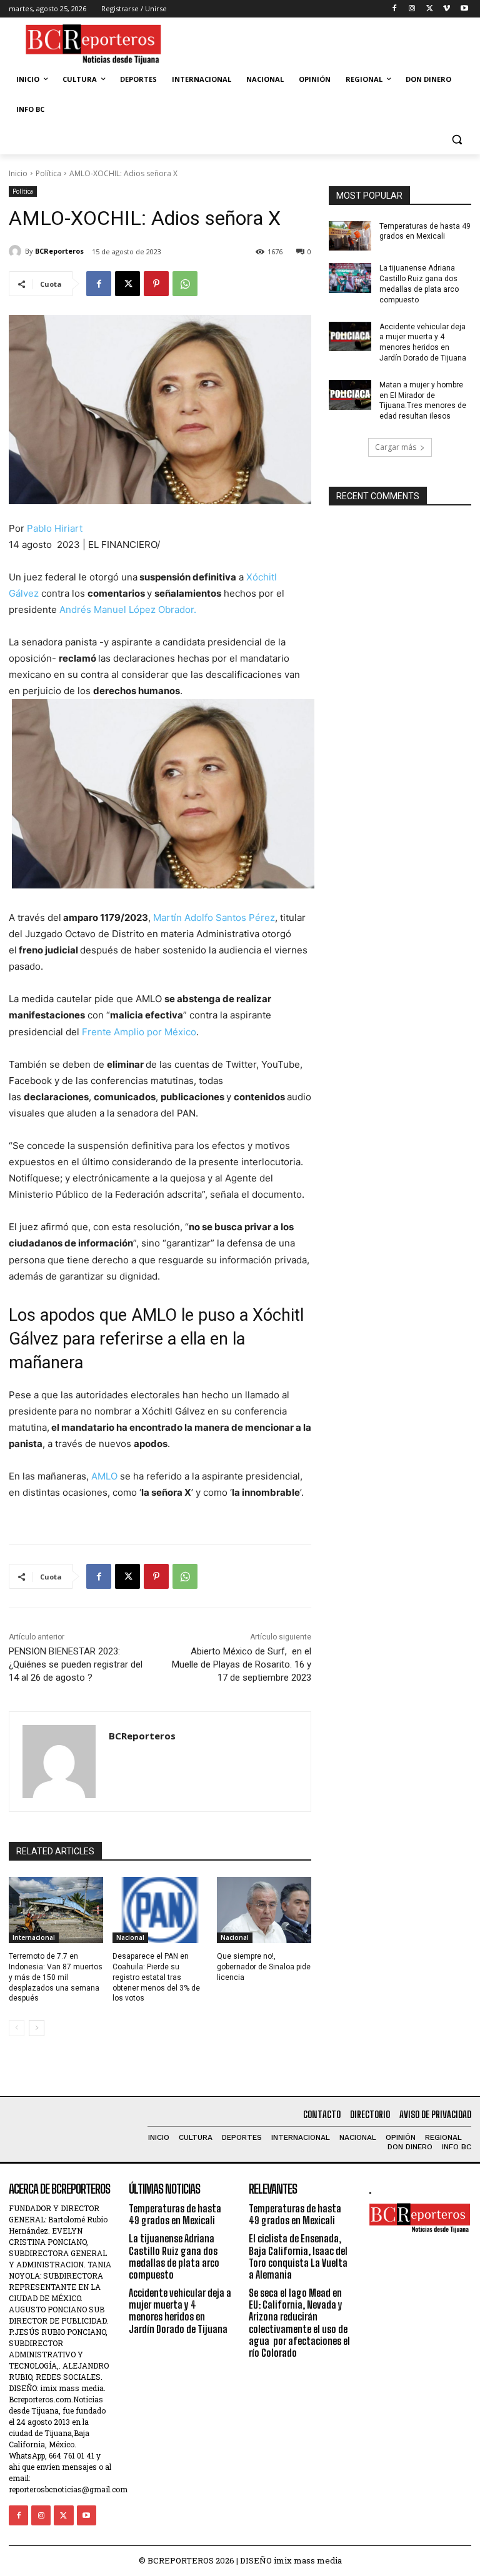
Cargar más (396, 447)
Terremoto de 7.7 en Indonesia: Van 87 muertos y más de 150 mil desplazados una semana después (56, 1977)
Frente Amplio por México (139, 1032)
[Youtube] (464, 9)
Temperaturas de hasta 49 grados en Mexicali (175, 2214)
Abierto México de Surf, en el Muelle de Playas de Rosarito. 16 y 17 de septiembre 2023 (242, 1664)
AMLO (104, 1476)
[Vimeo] (447, 9)
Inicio (18, 173)
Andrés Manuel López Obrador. (128, 609)
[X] (430, 9)
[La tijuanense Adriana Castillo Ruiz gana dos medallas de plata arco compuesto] (350, 278)
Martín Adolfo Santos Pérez (213, 918)
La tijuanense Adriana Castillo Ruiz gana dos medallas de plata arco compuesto (419, 284)
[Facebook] (395, 9)
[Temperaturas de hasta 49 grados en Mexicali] (350, 236)
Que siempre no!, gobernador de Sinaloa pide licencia (264, 1967)
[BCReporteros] (17, 251)
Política (48, 173)
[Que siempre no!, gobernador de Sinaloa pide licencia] (264, 1910)
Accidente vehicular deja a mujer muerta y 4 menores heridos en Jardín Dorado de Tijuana (180, 2311)
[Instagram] (412, 9)
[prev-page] (17, 2028)
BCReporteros (59, 251)
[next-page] (37, 2028)
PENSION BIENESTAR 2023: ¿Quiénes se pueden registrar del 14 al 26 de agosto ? (76, 1664)
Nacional (130, 1937)
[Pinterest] (156, 284)
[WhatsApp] (185, 284)
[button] (457, 140)
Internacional (34, 1937)
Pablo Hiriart (55, 528)
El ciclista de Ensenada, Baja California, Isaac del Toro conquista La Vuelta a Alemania (298, 2256)
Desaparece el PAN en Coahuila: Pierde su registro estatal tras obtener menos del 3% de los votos (156, 1977)
